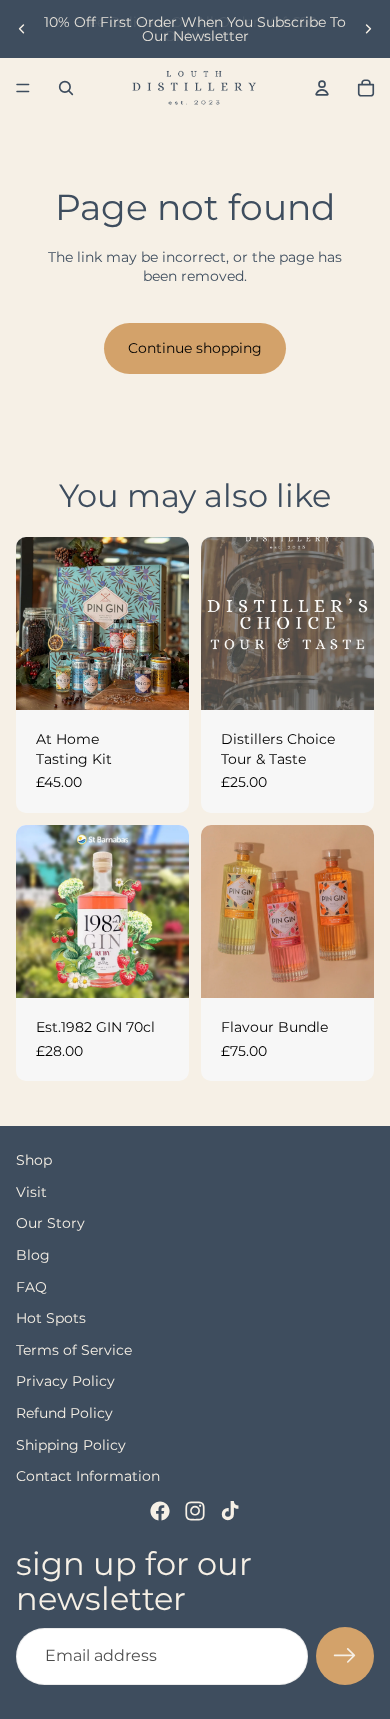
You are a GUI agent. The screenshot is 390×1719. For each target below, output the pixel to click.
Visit (31, 1192)
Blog (33, 1255)
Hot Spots (51, 1318)
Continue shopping (195, 348)
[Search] (66, 88)
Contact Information (88, 1476)
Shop (34, 1160)
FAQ (31, 1286)
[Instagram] (195, 1511)
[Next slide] (368, 29)
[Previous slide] (22, 29)
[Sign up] (345, 1656)
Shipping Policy (71, 1444)
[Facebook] (160, 1511)
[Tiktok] (230, 1511)
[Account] (322, 88)
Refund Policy (64, 1413)
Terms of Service (74, 1350)
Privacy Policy (65, 1381)
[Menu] (23, 88)
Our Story (50, 1223)
